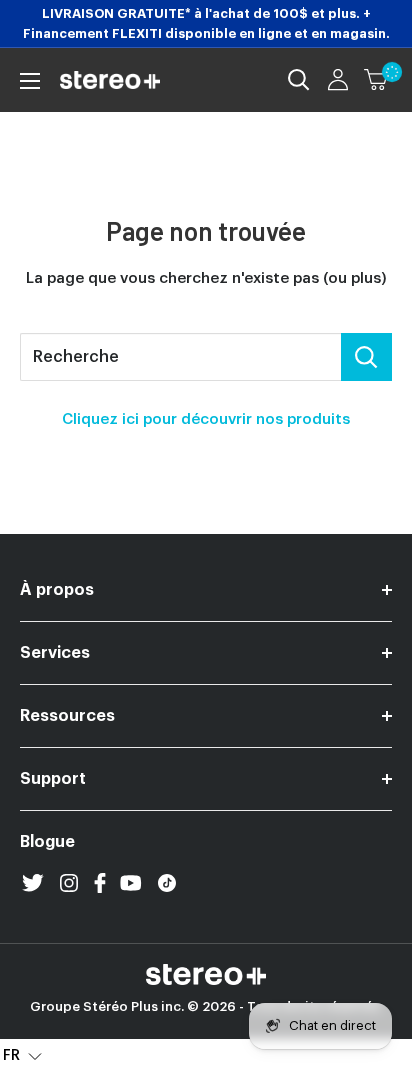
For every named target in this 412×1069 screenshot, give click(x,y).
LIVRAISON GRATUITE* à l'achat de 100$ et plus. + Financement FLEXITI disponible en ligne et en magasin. (206, 23)
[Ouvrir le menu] (30, 81)
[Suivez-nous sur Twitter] (33, 883)
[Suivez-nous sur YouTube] (131, 883)
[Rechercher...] (366, 357)
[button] (22, 1054)
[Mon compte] (338, 80)
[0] (377, 80)
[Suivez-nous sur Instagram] (69, 883)
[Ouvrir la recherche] (299, 80)
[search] (180, 357)
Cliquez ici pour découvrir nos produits (206, 419)
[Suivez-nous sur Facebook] (100, 883)
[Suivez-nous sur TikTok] (167, 883)
